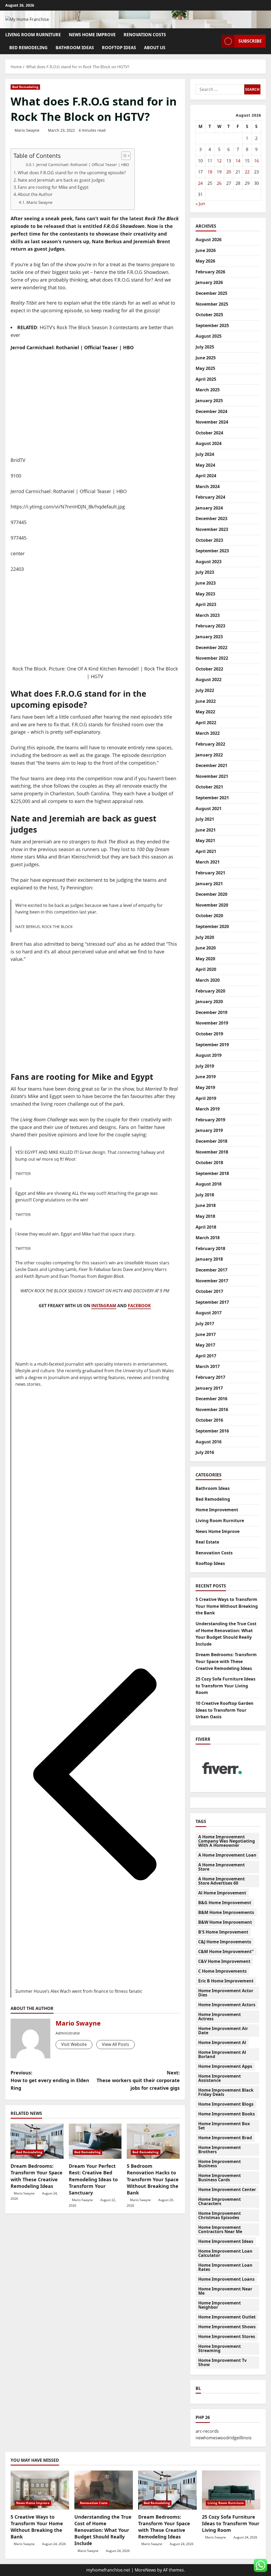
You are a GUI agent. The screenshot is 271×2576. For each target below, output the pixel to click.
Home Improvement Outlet (227, 2317)
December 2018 (211, 1141)
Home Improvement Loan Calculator (225, 2253)
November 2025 (212, 304)
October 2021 (209, 787)
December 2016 (211, 1399)
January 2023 (209, 637)
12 (219, 161)
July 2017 (205, 1324)
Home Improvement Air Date (223, 2031)
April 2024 (206, 476)
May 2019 (205, 1087)
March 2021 (208, 862)
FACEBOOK (139, 1306)
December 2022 (211, 648)
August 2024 (209, 443)
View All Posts (116, 2044)
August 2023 (209, 562)
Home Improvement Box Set (224, 2126)
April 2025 (206, 379)
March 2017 (208, 1366)
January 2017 (209, 1388)
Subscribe (250, 41)
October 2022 (209, 669)
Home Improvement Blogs (226, 2104)
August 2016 (209, 1442)
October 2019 (209, 1034)
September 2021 (212, 798)
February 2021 (210, 873)
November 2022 (212, 658)
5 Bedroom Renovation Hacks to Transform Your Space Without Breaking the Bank (153, 2179)
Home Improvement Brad (225, 2138)
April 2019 (206, 1098)
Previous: (50, 2080)
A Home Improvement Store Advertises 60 (222, 1881)
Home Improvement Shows (227, 2327)
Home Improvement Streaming (220, 2348)
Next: (138, 2080)
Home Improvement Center (227, 2189)
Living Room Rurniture (33, 35)
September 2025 (212, 325)
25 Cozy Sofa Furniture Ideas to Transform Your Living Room (225, 1686)
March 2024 (208, 486)
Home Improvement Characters (220, 2201)
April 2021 (206, 851)
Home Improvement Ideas (226, 2241)
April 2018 (206, 1227)
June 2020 (206, 948)
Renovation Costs (145, 35)
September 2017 (212, 1302)
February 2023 (210, 626)
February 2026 (210, 272)
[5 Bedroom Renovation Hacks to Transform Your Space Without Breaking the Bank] (153, 2141)
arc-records (207, 2431)
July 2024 (205, 454)
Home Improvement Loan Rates (225, 2267)
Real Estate (207, 1542)
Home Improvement (217, 1510)
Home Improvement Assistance (220, 2078)
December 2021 (211, 765)
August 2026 (209, 240)
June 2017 (206, 1334)
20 (229, 172)
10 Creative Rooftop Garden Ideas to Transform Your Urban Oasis (225, 1710)
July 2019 (205, 1066)
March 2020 (208, 980)
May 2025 (205, 368)
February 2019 (210, 1120)
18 (210, 172)
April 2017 (206, 1356)
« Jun (200, 204)
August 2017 (209, 1313)
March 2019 (208, 1109)
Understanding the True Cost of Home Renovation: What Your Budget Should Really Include (103, 2530)
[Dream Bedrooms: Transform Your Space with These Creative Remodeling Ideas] (37, 2141)
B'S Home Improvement (223, 1932)
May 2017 (205, 1345)
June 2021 (206, 830)
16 (256, 161)
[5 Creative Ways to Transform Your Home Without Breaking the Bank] (40, 2490)
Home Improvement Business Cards (220, 2178)
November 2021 (212, 776)
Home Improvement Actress (220, 2017)
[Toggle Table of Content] (123, 156)
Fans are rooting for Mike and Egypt (53, 187)
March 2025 (208, 390)
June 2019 (206, 1077)
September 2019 (212, 1045)
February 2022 (210, 744)
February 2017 (210, 1377)
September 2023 (212, 551)
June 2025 (206, 358)
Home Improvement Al (222, 2042)
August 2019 (209, 1055)
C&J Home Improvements (225, 1942)
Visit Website (74, 2044)
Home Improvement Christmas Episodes (220, 2215)
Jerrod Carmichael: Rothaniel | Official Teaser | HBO (83, 165)
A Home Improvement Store (222, 1867)
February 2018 (210, 1248)
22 (247, 172)
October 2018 (209, 1163)
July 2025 (205, 347)
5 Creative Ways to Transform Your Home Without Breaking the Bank (227, 1606)
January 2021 (209, 884)
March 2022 (208, 733)
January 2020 (209, 1002)
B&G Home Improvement (225, 1903)
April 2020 (206, 969)
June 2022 (206, 701)
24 (200, 183)
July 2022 (205, 690)
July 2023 (205, 572)
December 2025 (211, 293)
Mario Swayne (27, 130)
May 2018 (205, 1216)
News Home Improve (92, 35)
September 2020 (212, 926)
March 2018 (208, 1238)
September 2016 (212, 1431)
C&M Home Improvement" (226, 1951)
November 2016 (212, 1409)
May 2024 (205, 465)
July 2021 (205, 819)
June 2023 (206, 583)
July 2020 (205, 937)
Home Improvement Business (220, 2164)
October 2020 (209, 916)
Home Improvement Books (227, 2114)
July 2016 (205, 1452)
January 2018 (209, 1259)
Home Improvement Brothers (220, 2150)
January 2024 (209, 508)
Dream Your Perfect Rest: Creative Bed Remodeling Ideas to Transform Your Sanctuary (93, 2179)
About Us (155, 48)
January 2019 (209, 1130)
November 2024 (212, 422)
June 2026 (206, 250)
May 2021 (205, 841)
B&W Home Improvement (225, 1922)
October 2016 (209, 1420)
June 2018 (206, 1205)
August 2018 (209, 1184)
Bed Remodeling (28, 48)
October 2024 (209, 433)
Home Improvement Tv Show (222, 2362)
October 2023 (209, 540)
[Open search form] (216, 41)
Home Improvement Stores (227, 2336)
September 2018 (212, 1173)
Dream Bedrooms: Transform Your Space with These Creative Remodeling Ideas (37, 2176)
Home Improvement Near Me (225, 2291)
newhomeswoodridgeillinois (224, 2438)
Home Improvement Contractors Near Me (220, 2229)
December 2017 (211, 1270)
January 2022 (209, 755)
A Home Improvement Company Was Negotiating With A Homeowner (227, 1841)
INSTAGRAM (104, 1306)
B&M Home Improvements (226, 1912)
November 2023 (212, 529)
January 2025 (209, 401)
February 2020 (210, 991)
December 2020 (211, 894)
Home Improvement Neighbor (220, 2305)
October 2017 (209, 1291)
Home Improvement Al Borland (222, 2054)
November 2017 (212, 1281)
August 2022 (209, 679)
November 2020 (212, 905)
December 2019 (211, 1012)
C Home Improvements (222, 1971)
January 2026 (209, 282)
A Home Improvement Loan (227, 1855)
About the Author (35, 194)
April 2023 (206, 604)
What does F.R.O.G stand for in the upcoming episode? (72, 173)
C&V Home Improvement (224, 1961)
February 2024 (210, 497)
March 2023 (208, 615)
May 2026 (205, 261)
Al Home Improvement (222, 1893)
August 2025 (209, 336)
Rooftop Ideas (119, 48)
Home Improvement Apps (225, 2066)
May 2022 (205, 712)
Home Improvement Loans (226, 2279)
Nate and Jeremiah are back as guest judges (61, 180)
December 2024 (211, 411)
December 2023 (211, 518)
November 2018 (212, 1152)
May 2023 (205, 594)
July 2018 (205, 1195)
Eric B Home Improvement (226, 1981)
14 (238, 161)
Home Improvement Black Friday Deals (226, 2092)
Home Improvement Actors (227, 2005)
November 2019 (212, 1023)
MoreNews (145, 2570)
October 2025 (209, 315)
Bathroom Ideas (75, 48)
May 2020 (205, 959)
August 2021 (209, 809)
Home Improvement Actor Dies (226, 1993)
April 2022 (206, 723)
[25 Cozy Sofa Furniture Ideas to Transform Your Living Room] (231, 2490)
